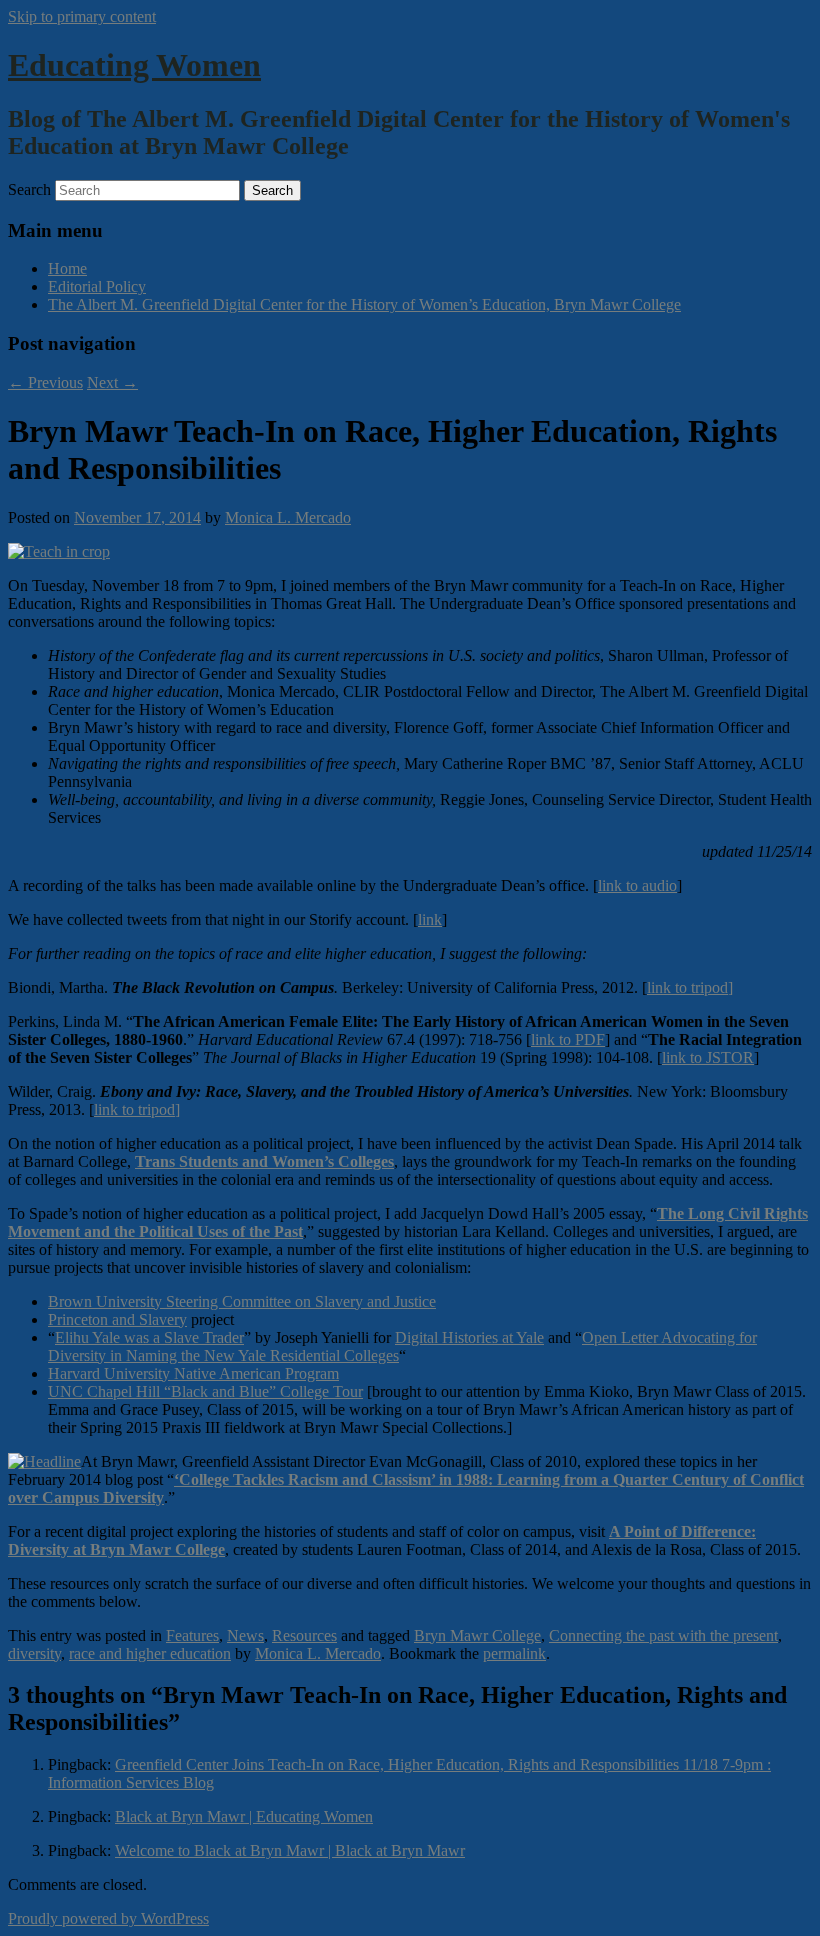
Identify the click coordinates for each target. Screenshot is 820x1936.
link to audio (637, 885)
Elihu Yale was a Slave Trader (149, 1337)
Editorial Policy (97, 286)
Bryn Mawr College (477, 1635)
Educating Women (134, 65)
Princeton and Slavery (117, 1319)
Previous (45, 382)
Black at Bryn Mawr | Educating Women (244, 1816)
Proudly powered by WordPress (108, 1918)
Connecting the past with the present (663, 1635)
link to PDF (568, 1039)
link (430, 919)
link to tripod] (690, 987)
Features (192, 1635)
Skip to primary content (82, 16)
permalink (514, 1653)
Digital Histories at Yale (469, 1337)
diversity (34, 1653)
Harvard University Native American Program (193, 1373)
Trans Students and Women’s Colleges (264, 1161)
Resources (304, 1635)
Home (67, 268)
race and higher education (150, 1653)
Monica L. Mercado (288, 517)
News (245, 1635)
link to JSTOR (708, 1057)
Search (29, 189)
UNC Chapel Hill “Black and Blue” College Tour (205, 1391)
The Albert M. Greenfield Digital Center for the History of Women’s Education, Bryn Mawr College (364, 304)
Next (112, 382)
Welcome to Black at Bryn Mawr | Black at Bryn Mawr (290, 1850)
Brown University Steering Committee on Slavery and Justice (242, 1301)
